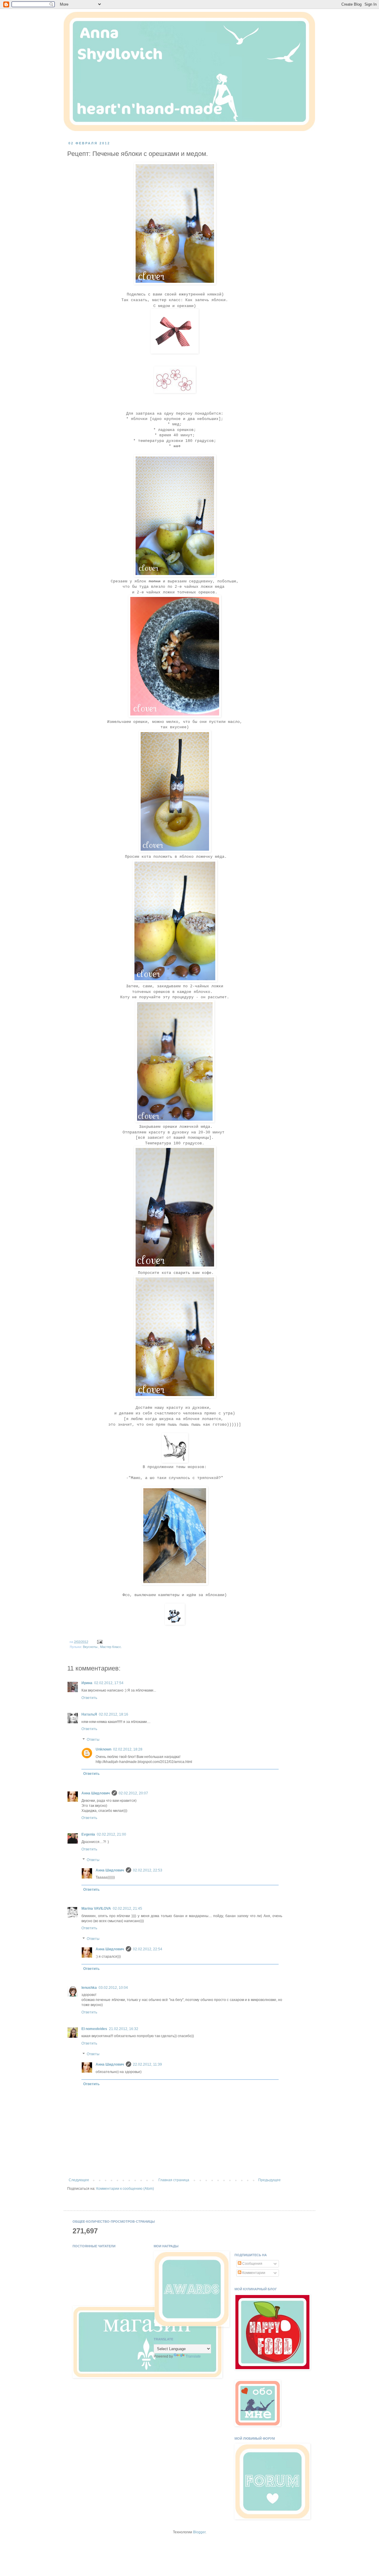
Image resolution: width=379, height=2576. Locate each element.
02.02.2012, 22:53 (148, 1870)
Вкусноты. (91, 1647)
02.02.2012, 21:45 (127, 1909)
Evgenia (88, 1834)
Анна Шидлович (96, 1793)
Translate (193, 2356)
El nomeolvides (94, 2029)
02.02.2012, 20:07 (133, 1793)
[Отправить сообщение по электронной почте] (99, 1642)
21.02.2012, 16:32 (124, 2029)
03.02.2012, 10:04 (113, 1988)
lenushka (89, 1988)
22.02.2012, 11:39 (147, 2064)
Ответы (93, 1740)
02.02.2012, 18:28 (128, 1749)
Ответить (89, 1698)
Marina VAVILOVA (96, 1909)
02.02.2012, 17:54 (109, 1683)
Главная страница (174, 2180)
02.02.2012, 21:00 (111, 1834)
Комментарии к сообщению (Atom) (125, 2189)
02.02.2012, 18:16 (114, 1714)
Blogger (199, 2532)
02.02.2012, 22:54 (148, 1949)
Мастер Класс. (111, 1647)
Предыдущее (269, 2180)
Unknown (103, 1749)
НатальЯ (89, 1714)
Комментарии (253, 2273)
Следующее (79, 2180)
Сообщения (252, 2264)
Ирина (87, 1683)
